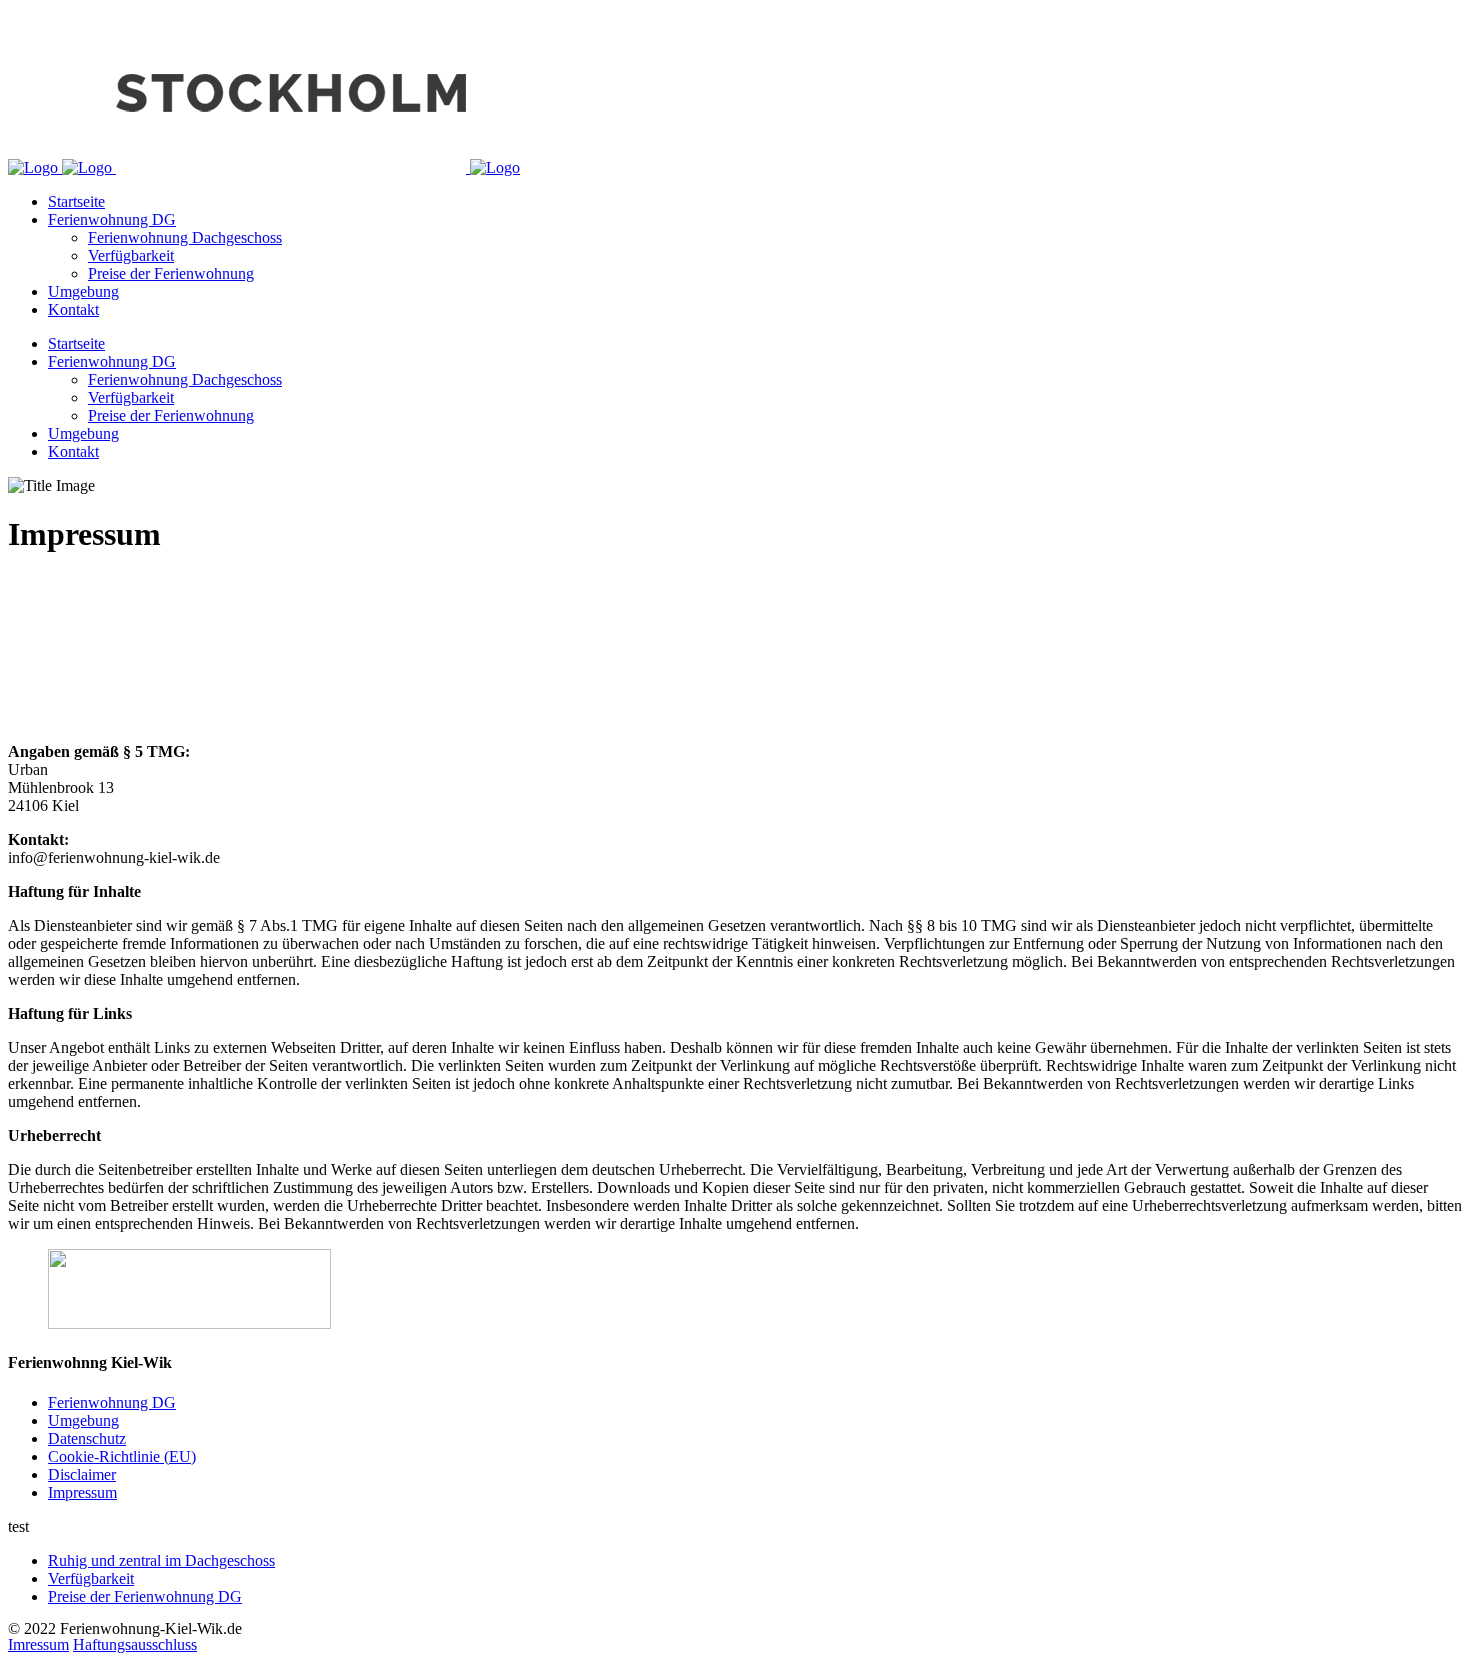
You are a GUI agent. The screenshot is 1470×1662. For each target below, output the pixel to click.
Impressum (82, 1492)
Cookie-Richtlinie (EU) (122, 1456)
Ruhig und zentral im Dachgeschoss (161, 1560)
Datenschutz (87, 1438)
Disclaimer (82, 1474)
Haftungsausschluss (135, 1644)
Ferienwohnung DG (112, 1402)
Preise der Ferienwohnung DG (145, 1596)
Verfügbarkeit (91, 1578)
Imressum (38, 1644)
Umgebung (83, 1420)
